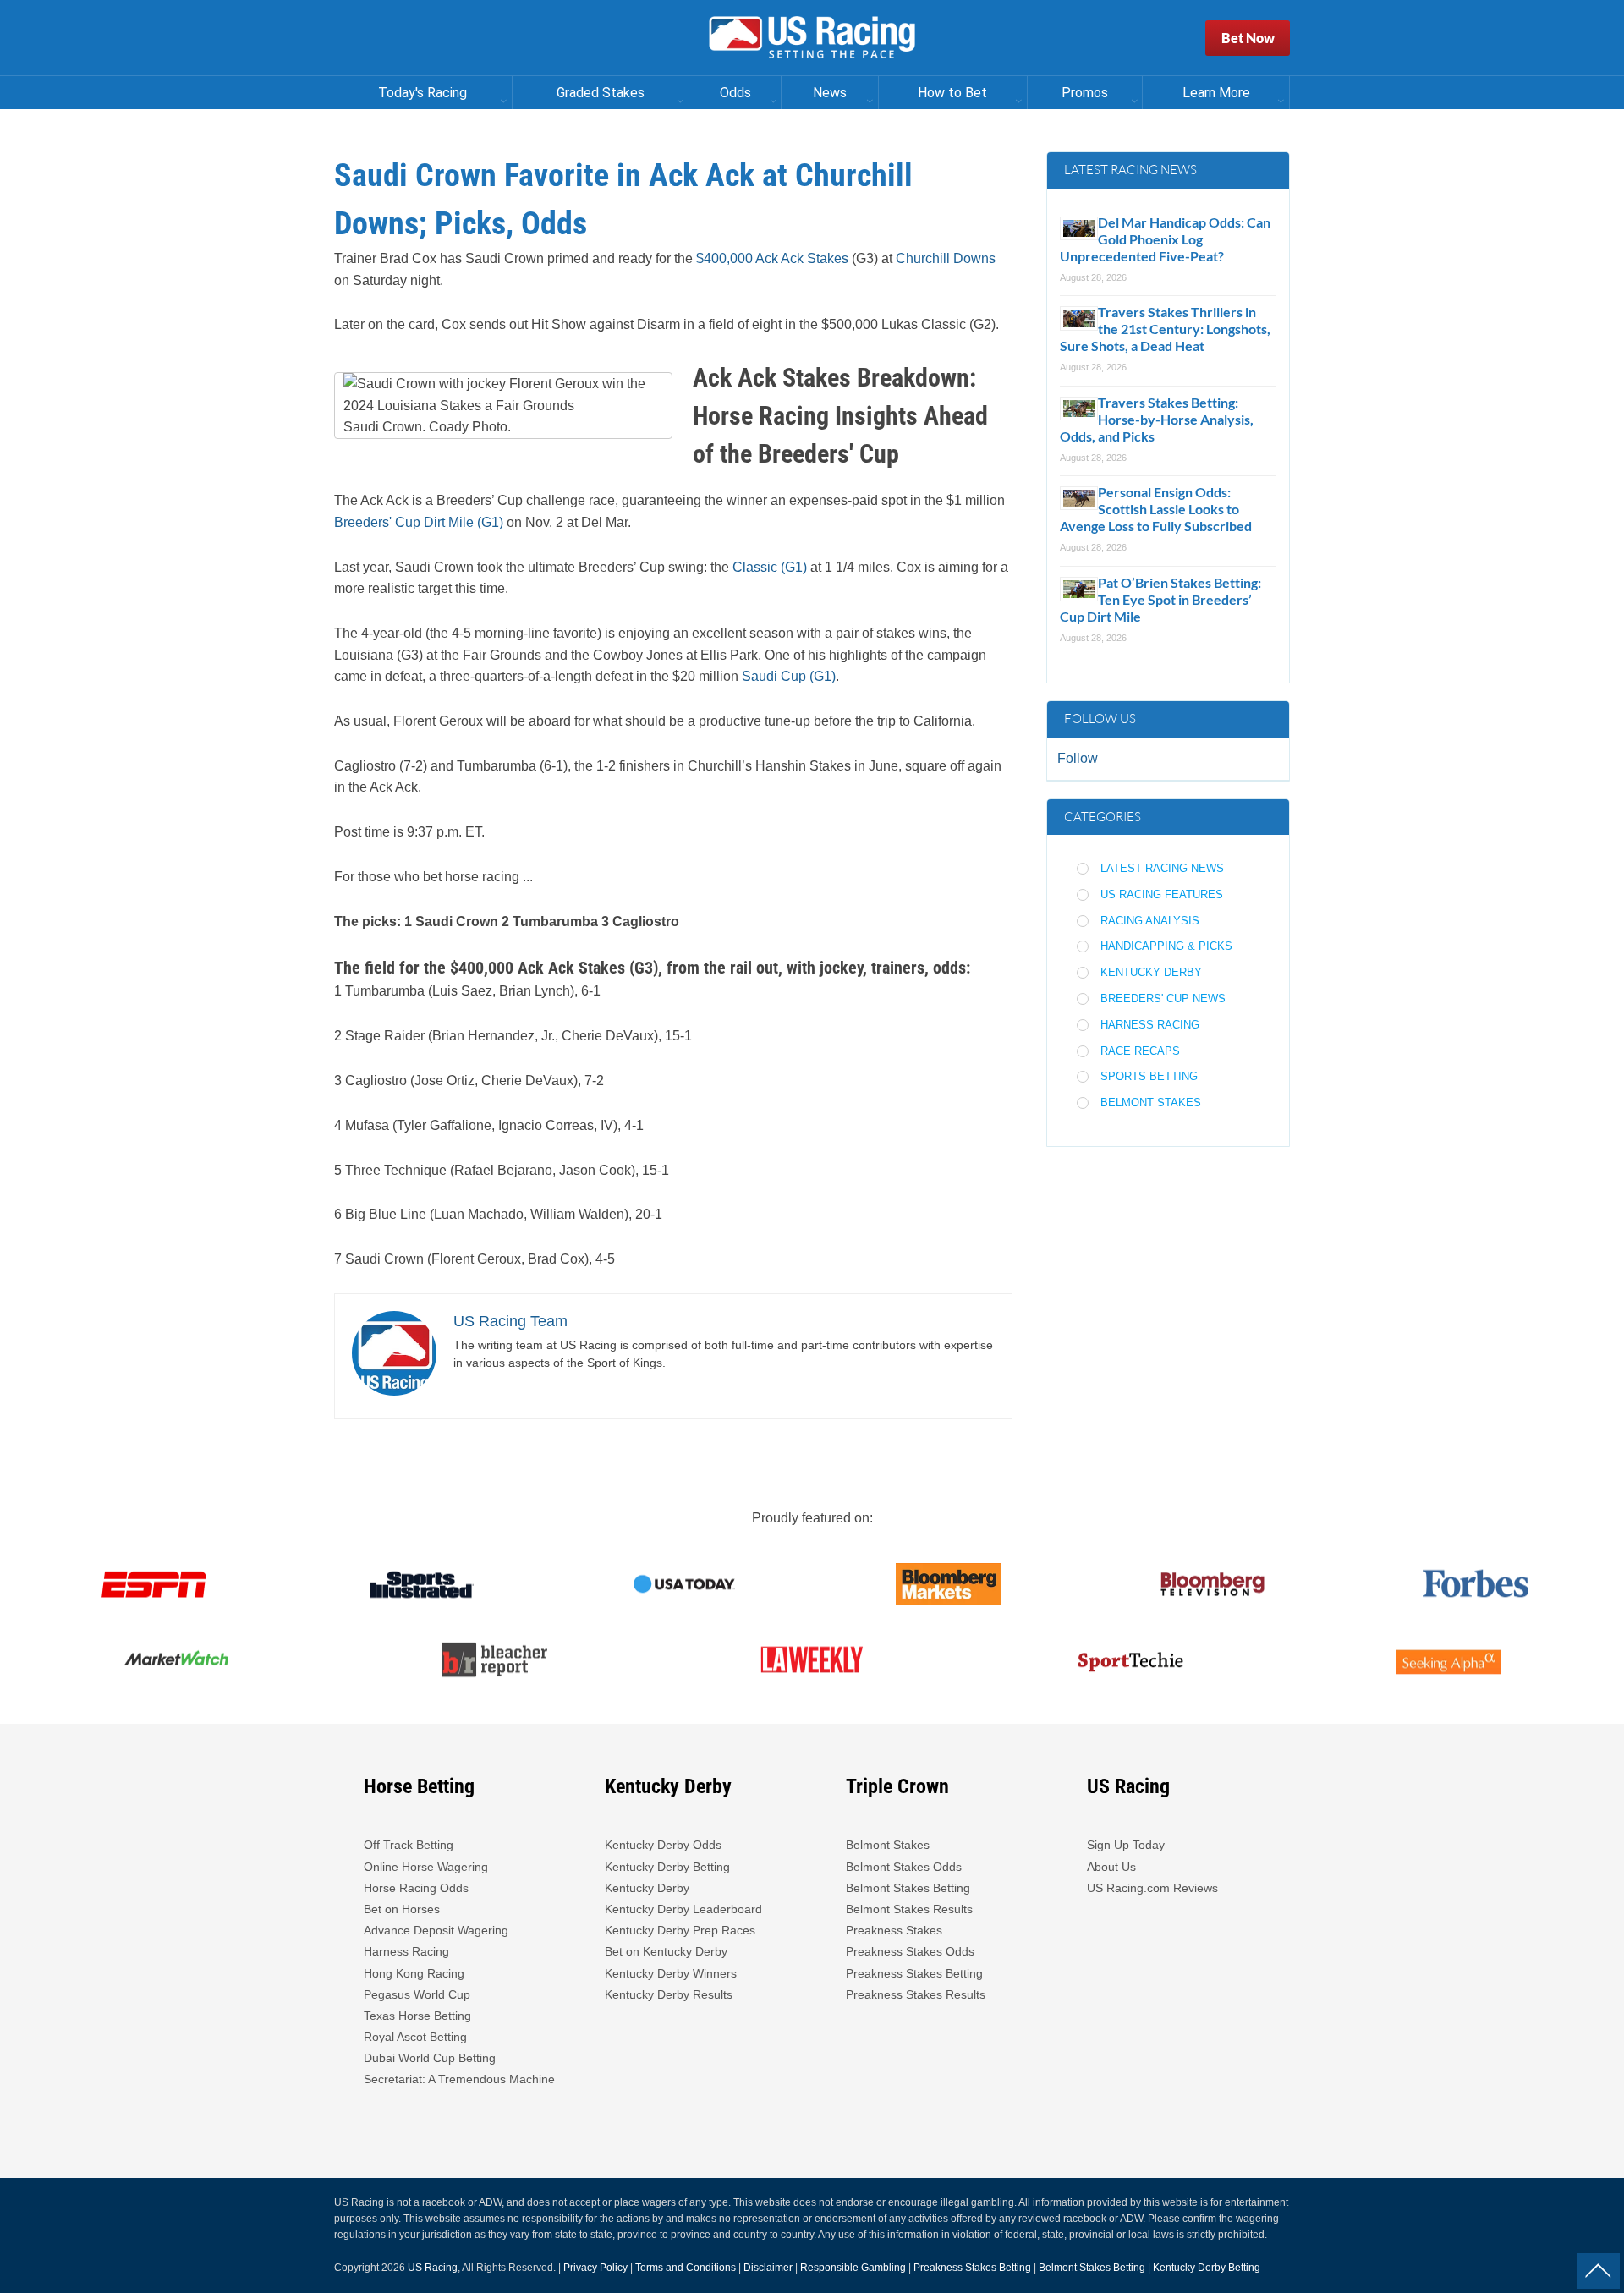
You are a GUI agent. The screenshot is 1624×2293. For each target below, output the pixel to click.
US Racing (433, 2268)
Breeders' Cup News (1163, 998)
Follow (1078, 758)
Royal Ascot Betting (415, 2037)
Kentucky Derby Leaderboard (683, 1909)
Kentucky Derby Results (669, 1994)
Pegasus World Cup (417, 1994)
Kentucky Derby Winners (671, 1973)
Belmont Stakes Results (909, 1909)
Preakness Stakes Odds (910, 1951)
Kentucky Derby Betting (667, 1867)
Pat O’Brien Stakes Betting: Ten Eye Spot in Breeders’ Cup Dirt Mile (1160, 599)
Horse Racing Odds (416, 1888)
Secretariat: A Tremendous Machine (459, 2079)
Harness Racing (1150, 1025)
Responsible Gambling (853, 2268)
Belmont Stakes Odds (904, 1867)
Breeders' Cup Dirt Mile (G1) (419, 522)
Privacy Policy (595, 2268)
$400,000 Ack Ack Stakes (772, 258)
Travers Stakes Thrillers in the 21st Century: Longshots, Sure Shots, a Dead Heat (1165, 329)
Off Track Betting (409, 1845)
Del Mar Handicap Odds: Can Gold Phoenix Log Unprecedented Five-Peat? (1165, 239)
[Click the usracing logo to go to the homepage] (812, 38)
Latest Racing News (1162, 868)
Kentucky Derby (1151, 972)
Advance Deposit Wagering (436, 1930)
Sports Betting (1149, 1076)
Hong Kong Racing (414, 1973)
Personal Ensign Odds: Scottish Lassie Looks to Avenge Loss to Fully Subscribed (1156, 509)
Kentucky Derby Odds (663, 1845)
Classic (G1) (770, 567)
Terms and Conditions (686, 2268)
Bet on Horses (402, 1909)
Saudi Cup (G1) (787, 676)
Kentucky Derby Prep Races (680, 1930)
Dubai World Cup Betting (430, 2058)
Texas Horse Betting (417, 2016)
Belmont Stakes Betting (908, 1888)
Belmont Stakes (1151, 1103)
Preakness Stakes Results (916, 1994)
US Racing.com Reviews (1152, 1888)
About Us (1111, 1867)
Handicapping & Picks (1166, 946)
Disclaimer (768, 2268)
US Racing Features (1162, 894)
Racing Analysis (1150, 921)
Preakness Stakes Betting (916, 1973)
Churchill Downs (946, 258)
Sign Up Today (1126, 1845)
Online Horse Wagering (426, 1867)
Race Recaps (1140, 1051)
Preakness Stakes (894, 1930)
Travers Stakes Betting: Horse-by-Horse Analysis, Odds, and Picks (1157, 419)
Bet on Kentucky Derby (666, 1951)
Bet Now (1248, 38)
